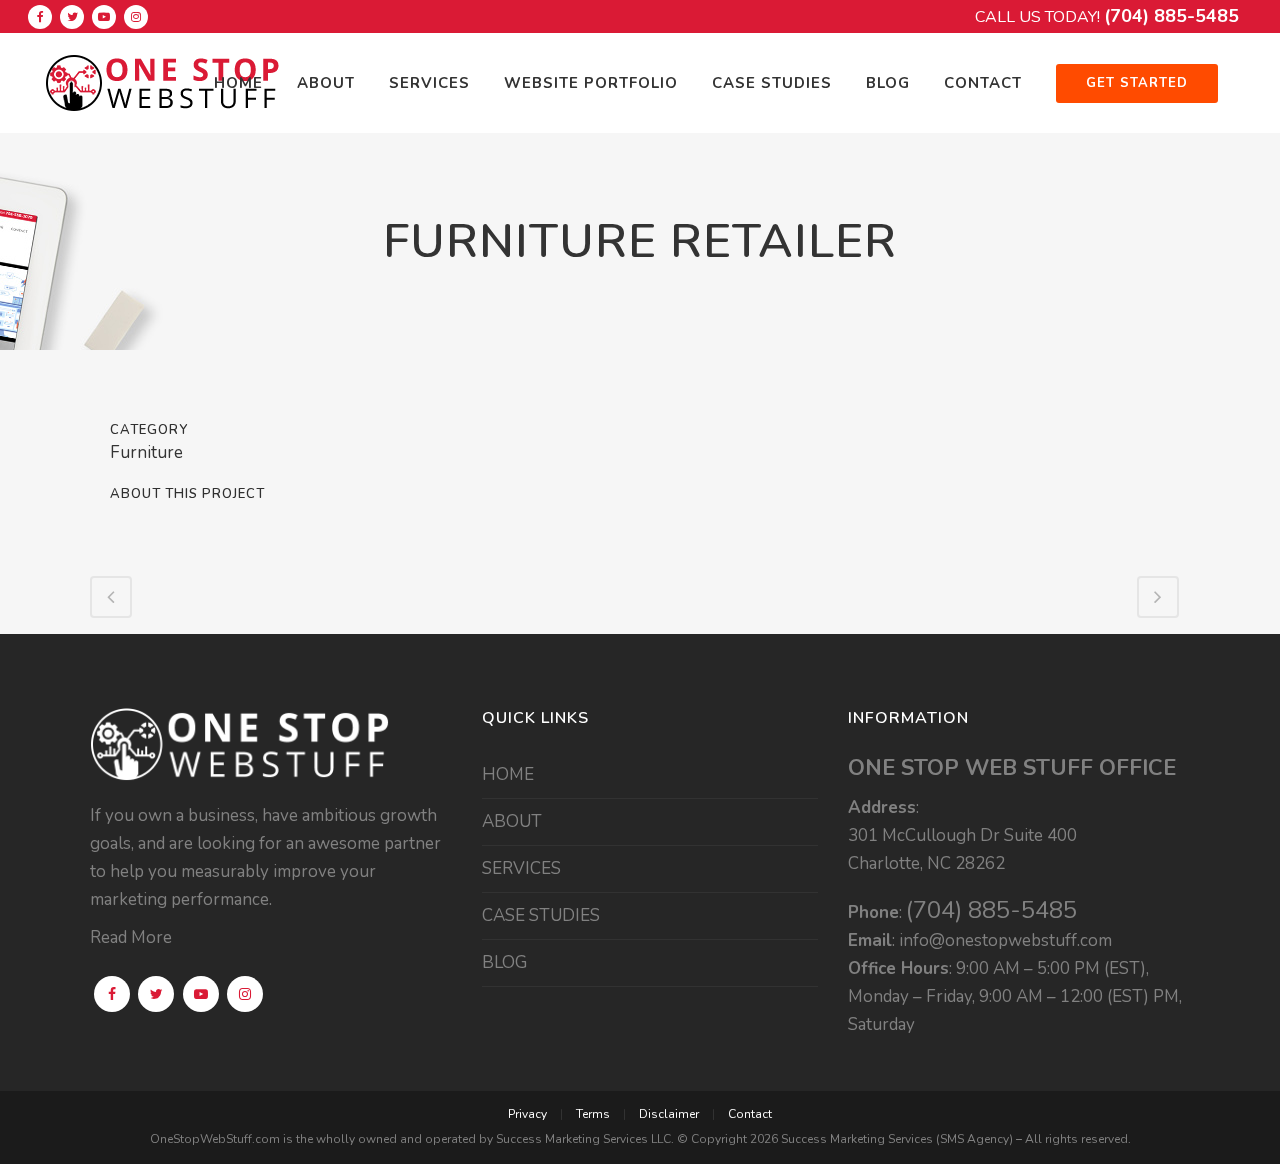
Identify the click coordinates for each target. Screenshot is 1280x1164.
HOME (508, 775)
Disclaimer (669, 1114)
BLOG (504, 963)
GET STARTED (1137, 83)
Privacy (527, 1114)
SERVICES (521, 869)
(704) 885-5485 (1171, 16)
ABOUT (512, 822)
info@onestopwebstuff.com (1005, 940)
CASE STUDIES (541, 916)
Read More (131, 937)
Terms (593, 1114)
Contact (750, 1114)
